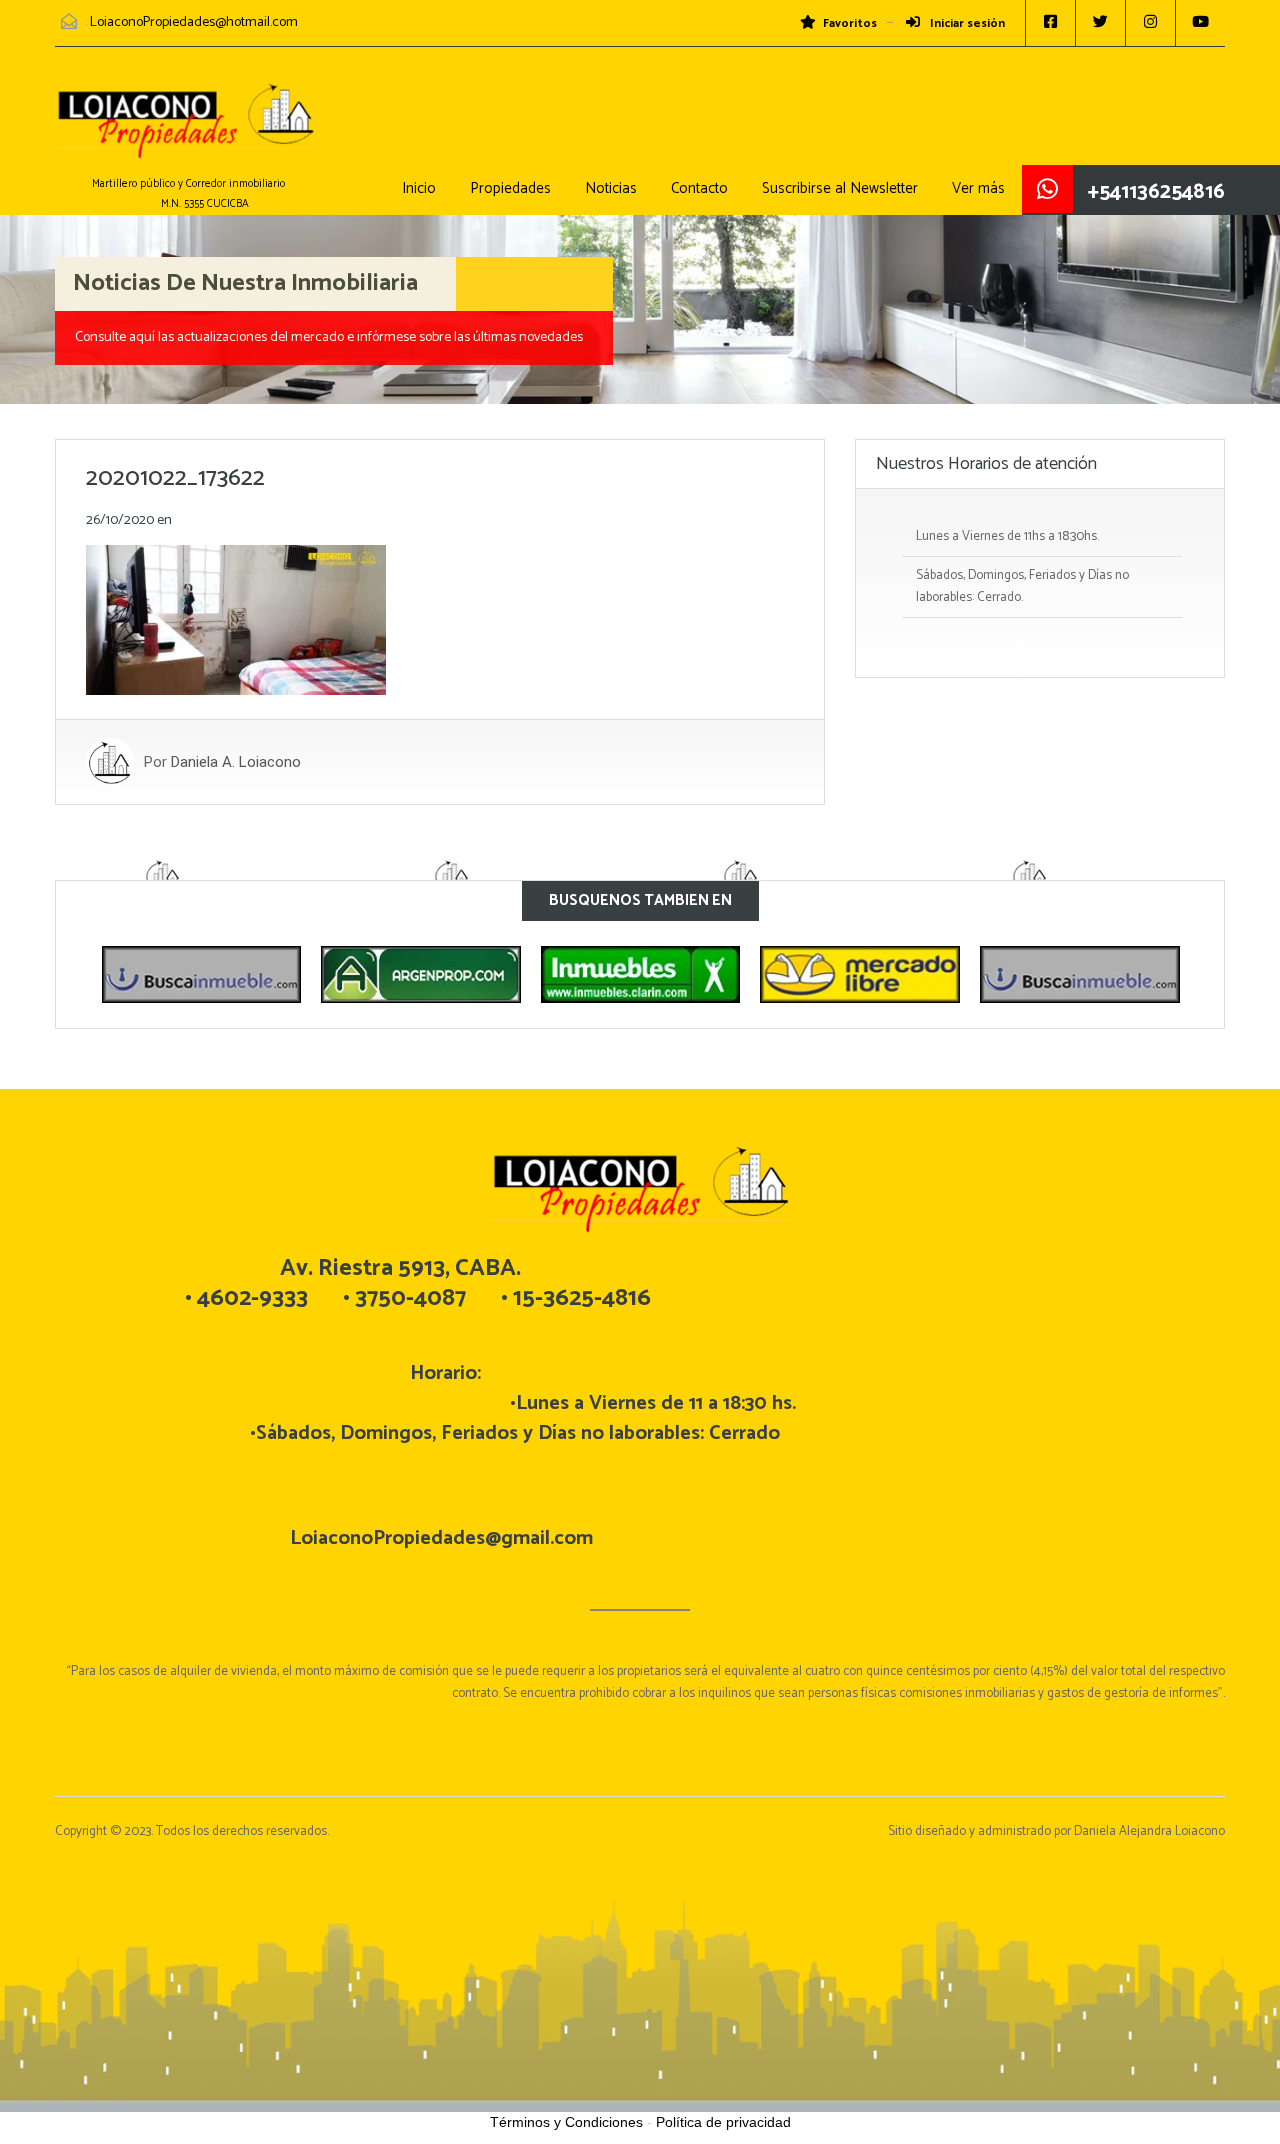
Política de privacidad (723, 2122)
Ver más (978, 188)
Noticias (611, 188)
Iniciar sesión (966, 24)
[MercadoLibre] (734, 975)
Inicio (419, 188)
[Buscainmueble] (953, 975)
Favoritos (850, 24)
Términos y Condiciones (566, 2122)
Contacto (699, 188)
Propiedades (510, 188)
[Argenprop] (294, 975)
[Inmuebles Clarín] (514, 975)
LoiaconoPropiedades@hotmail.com (194, 22)
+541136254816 (1156, 192)
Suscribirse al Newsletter (840, 188)
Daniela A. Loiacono (236, 762)
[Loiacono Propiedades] (185, 130)
